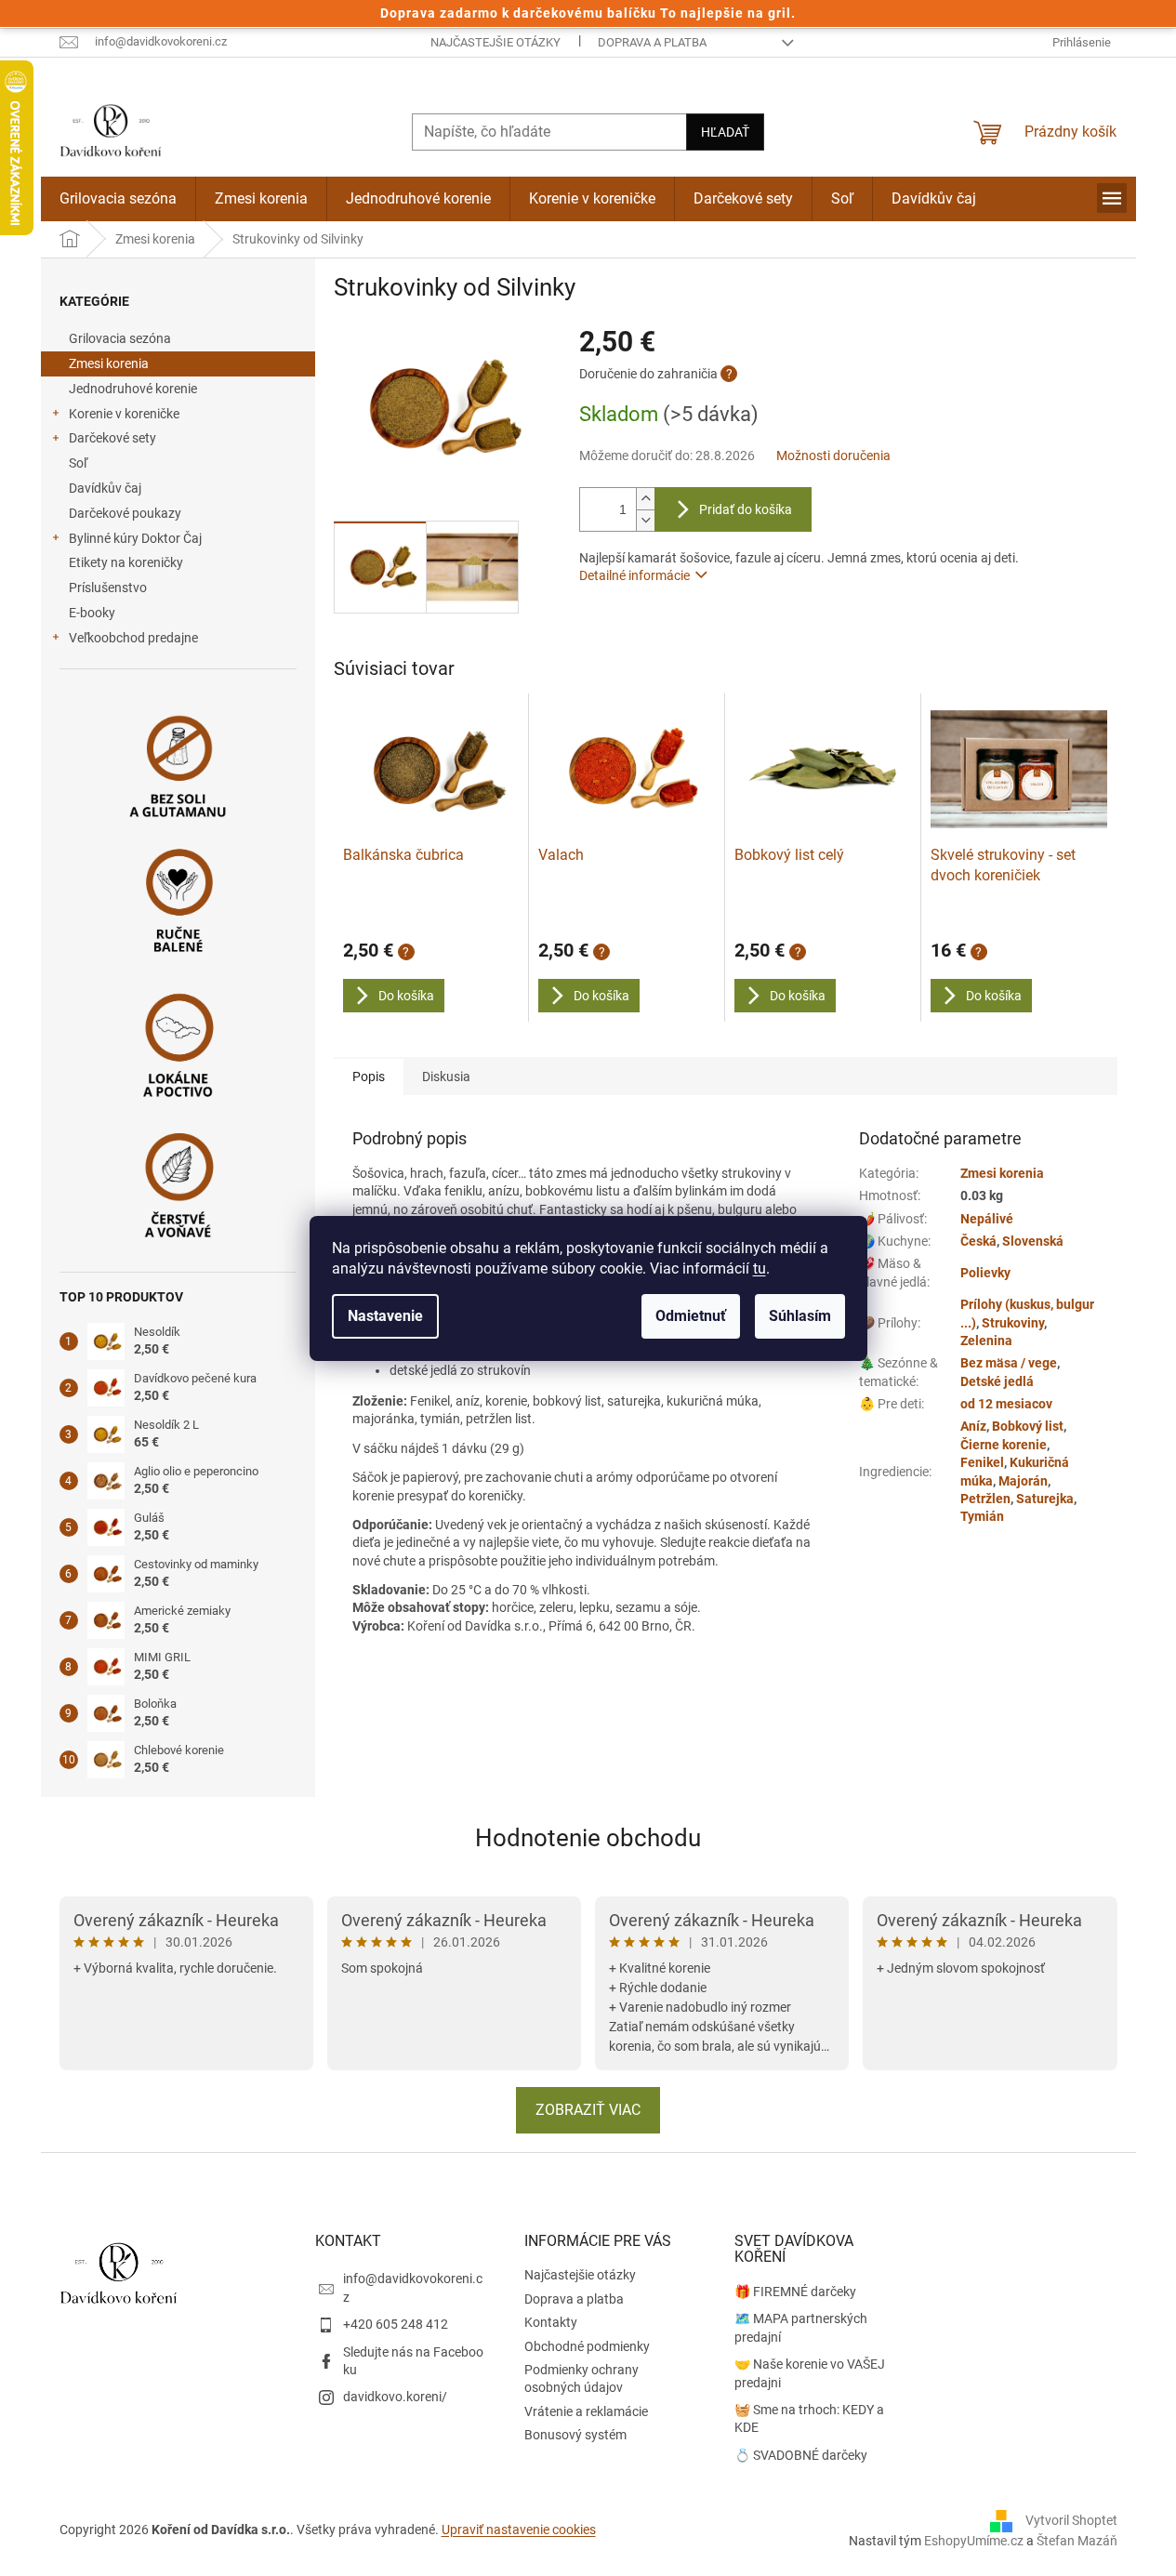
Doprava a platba (652, 42)
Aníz (973, 1426)
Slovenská (1033, 1241)
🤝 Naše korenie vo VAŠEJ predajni (810, 2373)
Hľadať (725, 132)
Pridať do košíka (746, 509)
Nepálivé (987, 1219)
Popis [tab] (369, 1077)
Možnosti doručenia (833, 456)
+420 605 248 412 (396, 2324)
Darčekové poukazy (125, 513)
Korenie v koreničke (124, 414)
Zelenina (986, 1341)
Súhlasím (800, 1316)
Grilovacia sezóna (120, 338)
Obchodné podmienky (587, 2346)
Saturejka (1045, 1499)
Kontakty (551, 2322)
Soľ (78, 463)
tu (760, 1268)
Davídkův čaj (105, 488)
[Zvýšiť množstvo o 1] (645, 499)
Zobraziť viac (588, 2110)
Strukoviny (1013, 1323)
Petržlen (985, 1499)
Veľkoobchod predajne (133, 638)
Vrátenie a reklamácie (586, 2411)
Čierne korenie (1004, 1445)
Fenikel (982, 1462)
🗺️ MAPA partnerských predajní (801, 2327)
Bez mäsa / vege (1009, 1363)
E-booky (92, 613)
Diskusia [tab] (446, 1077)
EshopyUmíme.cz (974, 2541)
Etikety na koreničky (126, 562)
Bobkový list (1028, 1426)
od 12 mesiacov (1006, 1404)
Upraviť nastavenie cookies (519, 2530)
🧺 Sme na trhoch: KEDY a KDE (809, 2418)
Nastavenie (385, 1316)
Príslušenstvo (108, 588)
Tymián (982, 1516)
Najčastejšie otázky (496, 42)
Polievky (985, 1273)
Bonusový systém (575, 2435)
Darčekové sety (112, 438)
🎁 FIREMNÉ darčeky (795, 2292)
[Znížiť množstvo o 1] (645, 520)
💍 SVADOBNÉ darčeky (801, 2455)
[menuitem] (118, 199)
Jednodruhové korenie (133, 389)
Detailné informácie (634, 575)
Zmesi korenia (109, 363)
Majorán (1023, 1481)
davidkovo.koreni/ (395, 2397)
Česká (978, 1241)
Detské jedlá (997, 1381)
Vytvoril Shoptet (1071, 2519)
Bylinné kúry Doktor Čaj (135, 538)
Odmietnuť (691, 1316)
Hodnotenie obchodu (588, 1838)
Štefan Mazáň (1077, 2541)
